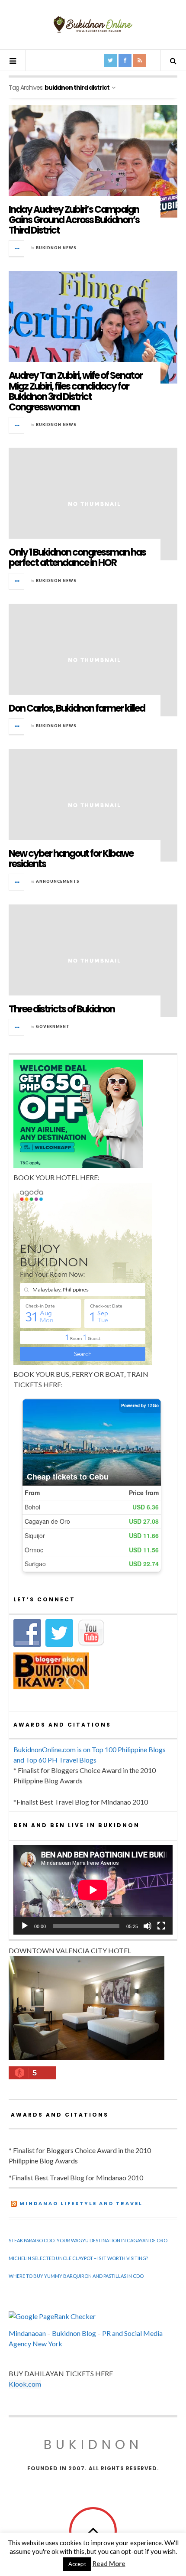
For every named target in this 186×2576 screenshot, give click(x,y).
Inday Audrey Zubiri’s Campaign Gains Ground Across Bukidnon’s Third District (74, 220)
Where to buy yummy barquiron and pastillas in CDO (76, 2276)
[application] (93, 1890)
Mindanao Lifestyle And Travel (81, 2203)
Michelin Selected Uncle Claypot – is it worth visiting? (78, 2258)
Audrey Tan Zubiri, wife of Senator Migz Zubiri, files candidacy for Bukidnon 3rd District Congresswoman (75, 391)
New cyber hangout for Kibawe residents (71, 859)
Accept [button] (77, 2564)
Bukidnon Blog (74, 2333)
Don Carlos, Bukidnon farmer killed (77, 708)
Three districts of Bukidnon (62, 1009)
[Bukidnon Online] (93, 24)
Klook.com (25, 2384)
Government (53, 1026)
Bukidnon (93, 2444)
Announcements (58, 881)
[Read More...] (17, 248)
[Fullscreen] (161, 1926)
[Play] (25, 1926)
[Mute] (148, 1926)
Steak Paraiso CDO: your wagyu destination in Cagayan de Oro (88, 2240)
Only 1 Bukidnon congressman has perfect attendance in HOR (77, 558)
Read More (109, 2563)
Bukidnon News (56, 248)
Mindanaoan (27, 2333)
